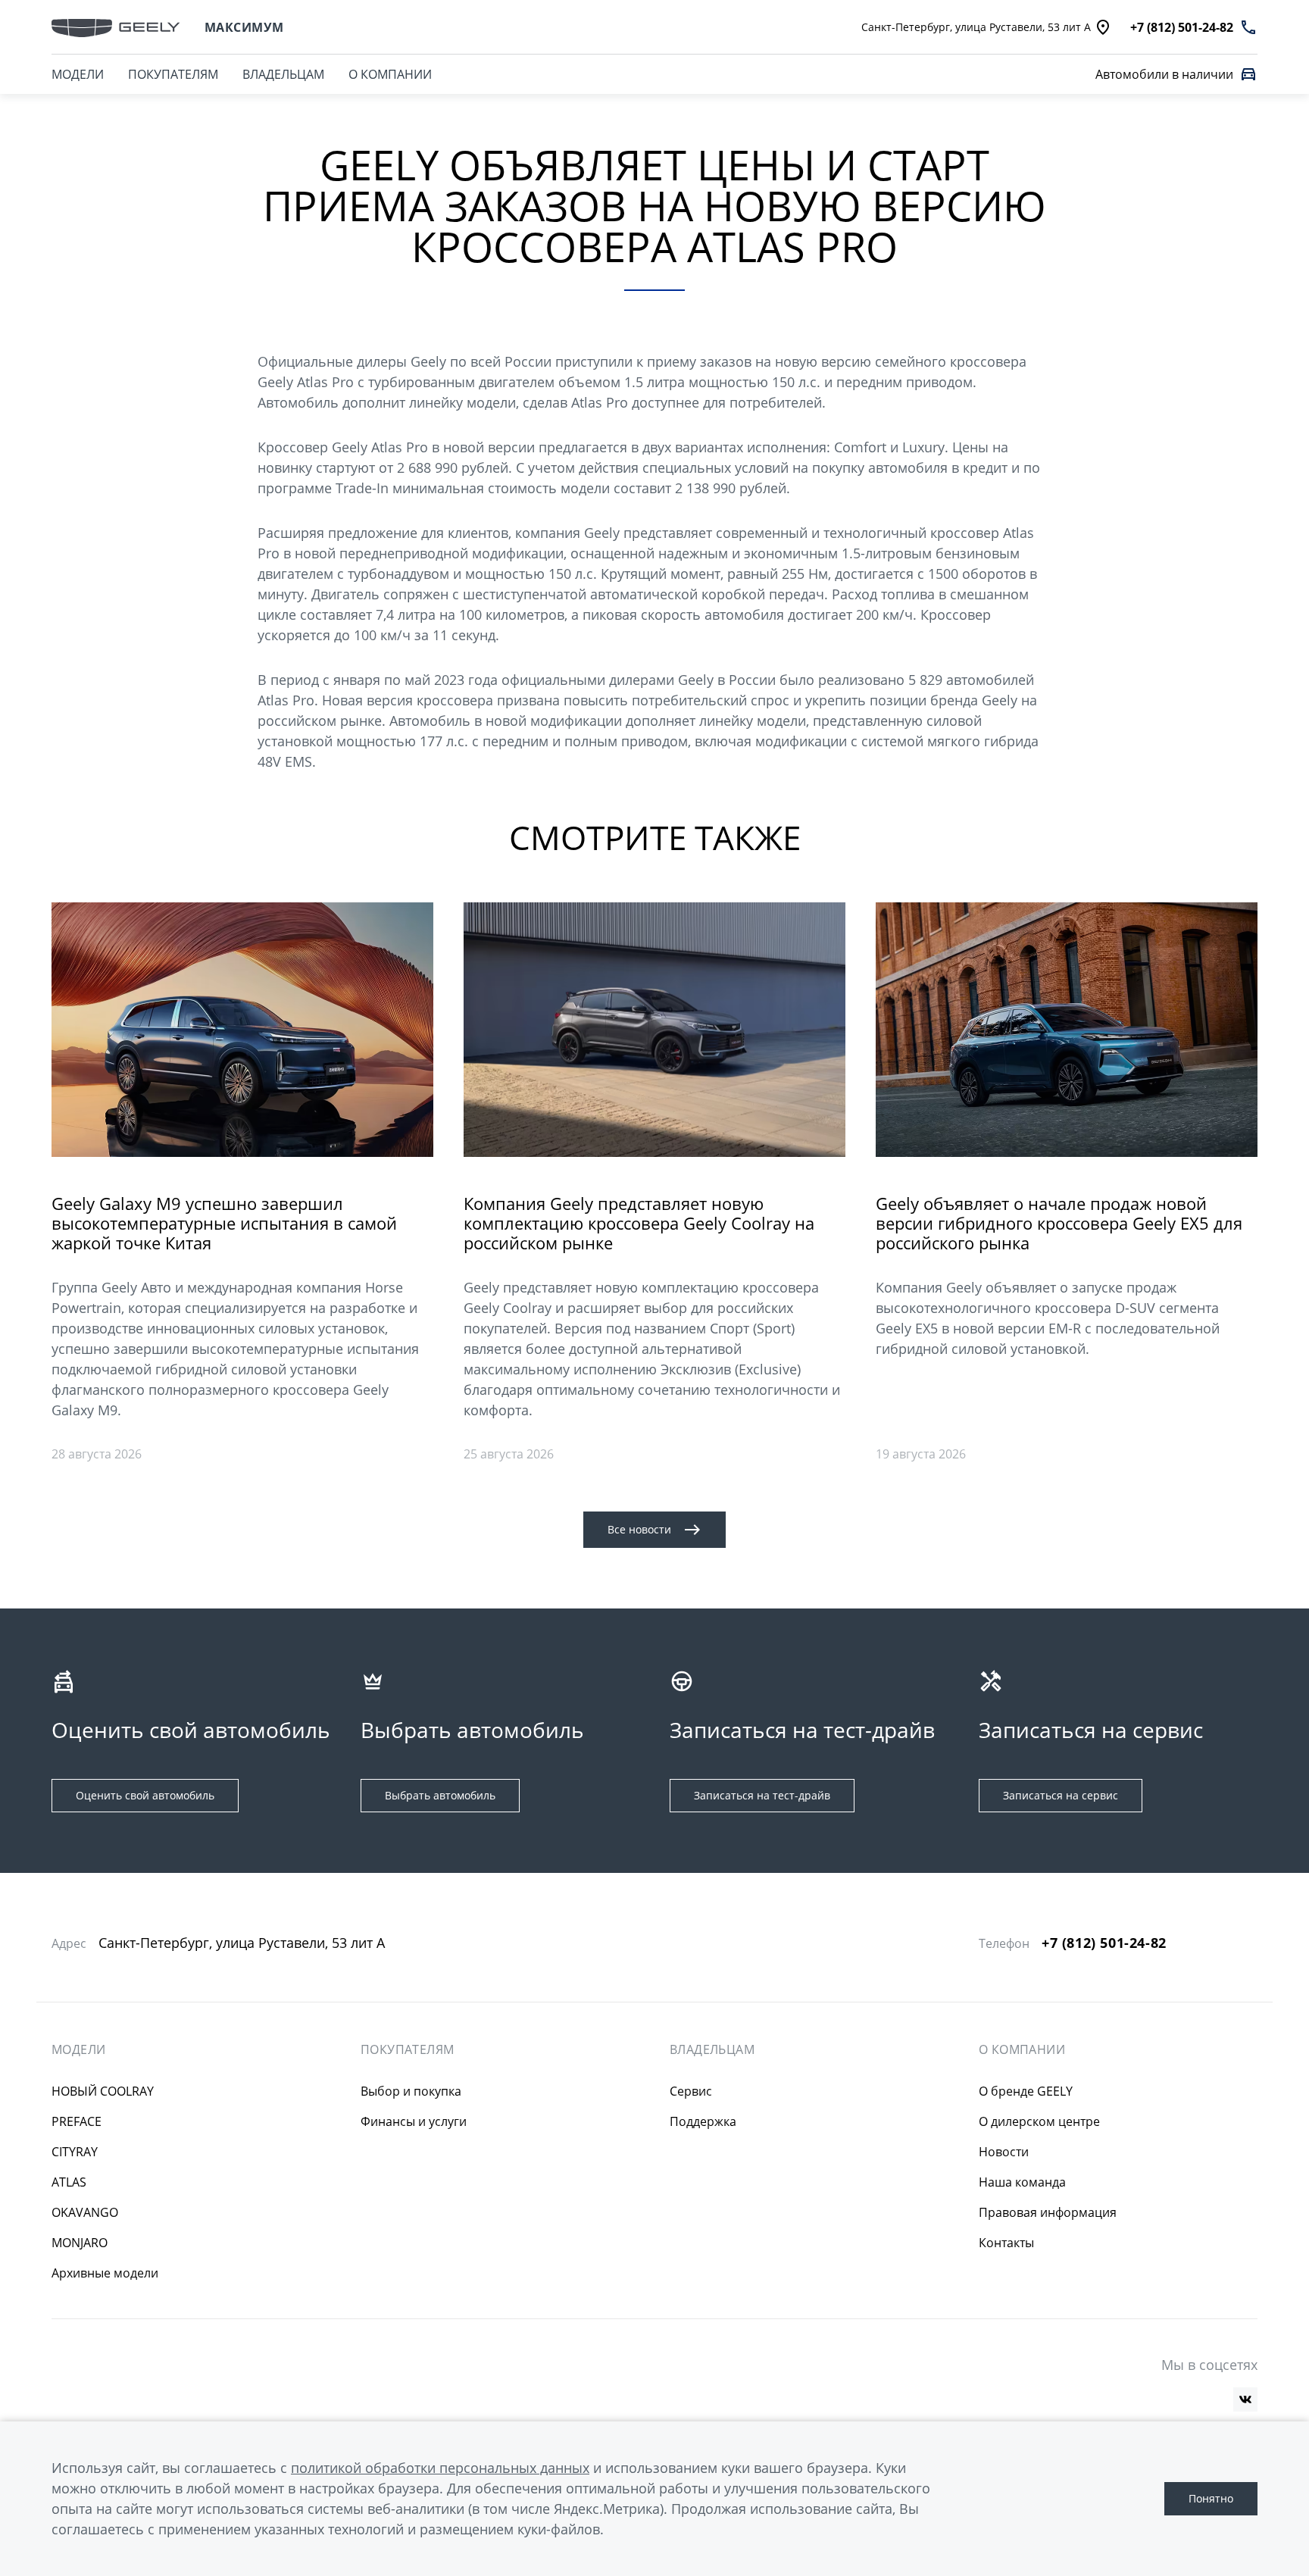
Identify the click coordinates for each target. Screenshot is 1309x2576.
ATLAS (69, 2182)
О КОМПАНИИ (390, 74)
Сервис (691, 2091)
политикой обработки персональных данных (440, 2468)
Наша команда (1022, 2182)
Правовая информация (1048, 2212)
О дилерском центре (1039, 2121)
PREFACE (77, 2121)
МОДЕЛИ (78, 74)
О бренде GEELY (1026, 2091)
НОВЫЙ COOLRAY (103, 2091)
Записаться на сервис (1061, 1795)
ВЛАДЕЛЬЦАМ (283, 74)
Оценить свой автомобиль (145, 1795)
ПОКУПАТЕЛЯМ (173, 74)
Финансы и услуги (414, 2121)
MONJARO (80, 2243)
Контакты (1006, 2243)
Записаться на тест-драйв (762, 1795)
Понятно (1211, 2498)
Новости (1004, 2152)
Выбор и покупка (411, 2091)
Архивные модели (105, 2273)
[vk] (1245, 2399)
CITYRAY (75, 2152)
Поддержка (703, 2121)
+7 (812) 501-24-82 (1104, 1943)
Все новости (639, 1529)
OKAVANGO (85, 2212)
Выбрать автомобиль (440, 1795)
